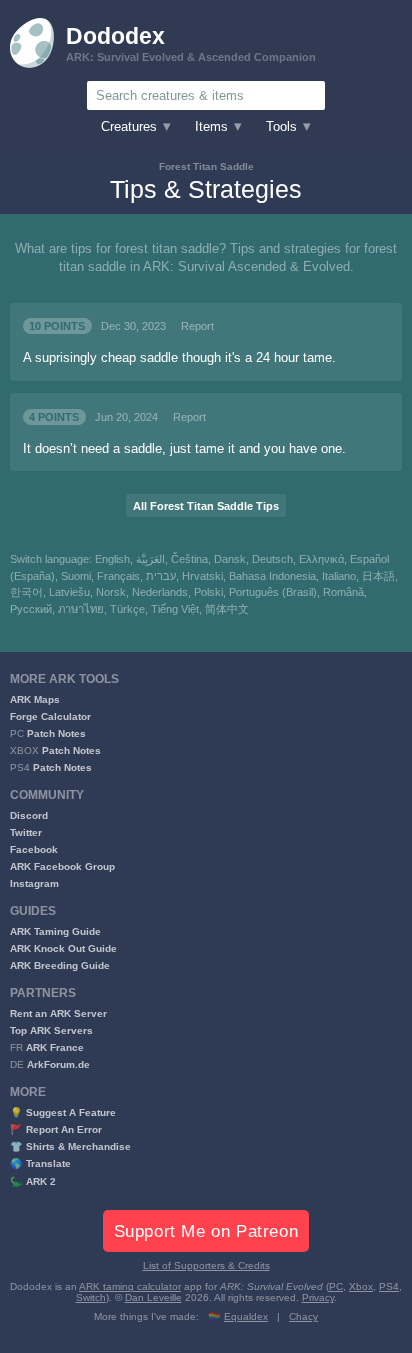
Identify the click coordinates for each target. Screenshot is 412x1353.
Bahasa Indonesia (272, 576)
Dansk (230, 559)
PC (336, 1286)
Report (197, 326)
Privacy (318, 1297)
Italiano (339, 576)
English (112, 559)
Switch (91, 1297)
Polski (208, 592)
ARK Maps (35, 699)
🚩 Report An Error (56, 1129)
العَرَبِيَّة (150, 559)
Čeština (189, 559)
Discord (29, 815)
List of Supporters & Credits (206, 1265)
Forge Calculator (50, 716)
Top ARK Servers (51, 1030)
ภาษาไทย (81, 609)
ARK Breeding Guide (60, 965)
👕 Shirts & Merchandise (70, 1146)
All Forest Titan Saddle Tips (206, 506)
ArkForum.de (58, 1064)
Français (118, 576)
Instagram (34, 883)
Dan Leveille (153, 1297)
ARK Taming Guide (55, 931)
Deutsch (272, 559)
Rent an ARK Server (58, 1013)
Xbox (361, 1286)
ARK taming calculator (130, 1286)
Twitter (26, 832)
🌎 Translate (40, 1163)
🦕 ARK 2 (33, 1181)
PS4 (389, 1286)
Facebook (34, 849)
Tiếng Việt (175, 609)
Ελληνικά (321, 559)
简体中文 (227, 609)
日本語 (378, 576)
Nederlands (160, 592)
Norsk (111, 592)
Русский (31, 609)
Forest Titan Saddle (206, 166)
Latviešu (69, 592)
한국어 (26, 592)
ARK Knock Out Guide (63, 948)
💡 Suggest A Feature (63, 1112)
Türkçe (127, 609)
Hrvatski (202, 576)
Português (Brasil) (273, 592)
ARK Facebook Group (62, 866)
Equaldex (246, 1316)
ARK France (55, 1047)
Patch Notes (56, 733)
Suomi (76, 576)
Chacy (303, 1316)
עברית (161, 576)
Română (343, 592)
